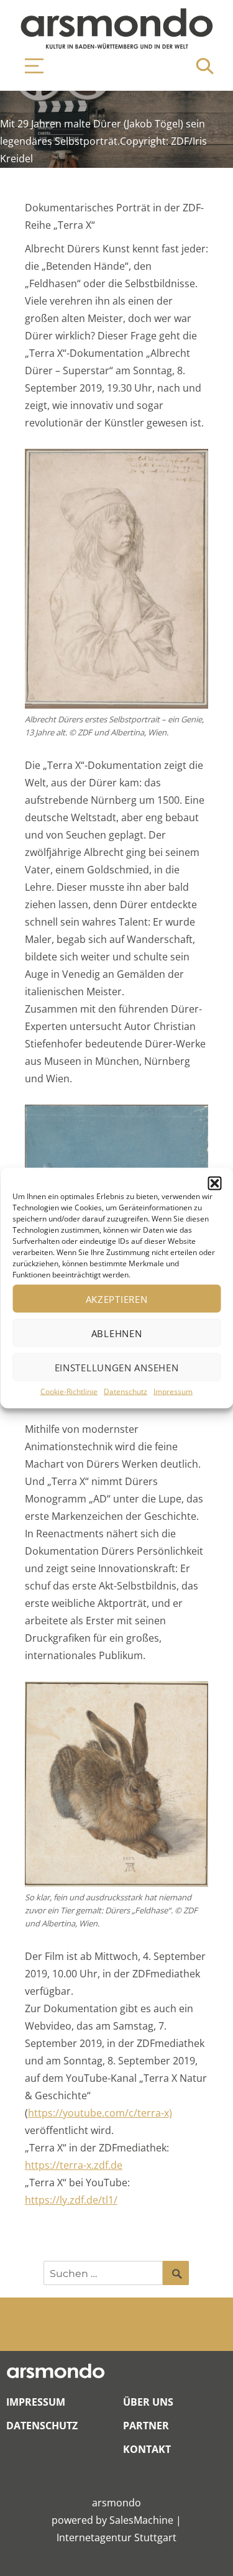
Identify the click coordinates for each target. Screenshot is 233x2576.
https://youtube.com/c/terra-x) (100, 2113)
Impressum (173, 1391)
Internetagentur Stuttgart (116, 2537)
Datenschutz (126, 1391)
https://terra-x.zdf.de (74, 2165)
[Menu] (28, 66)
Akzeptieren (117, 1299)
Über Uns (148, 2402)
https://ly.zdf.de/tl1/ (71, 2200)
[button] (214, 1184)
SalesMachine (141, 2520)
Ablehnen (117, 1333)
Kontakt (147, 2449)
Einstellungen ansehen (117, 1367)
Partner (146, 2426)
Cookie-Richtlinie (69, 1391)
